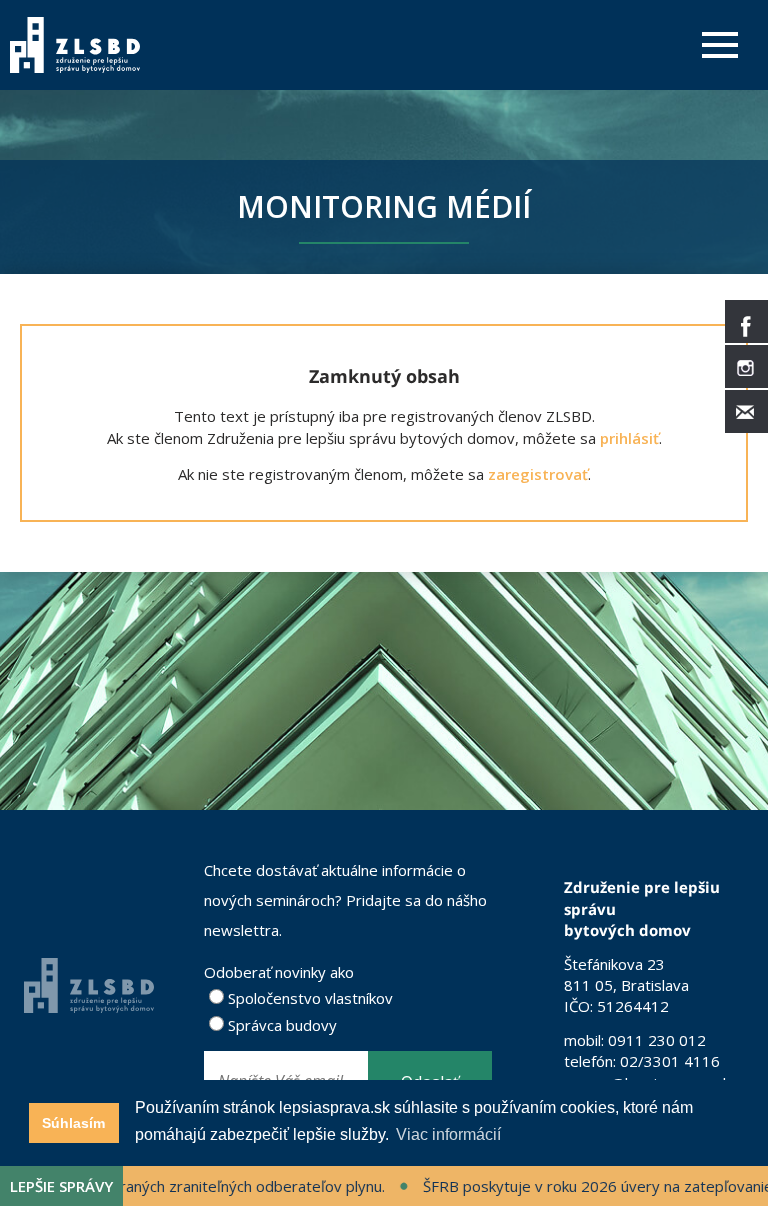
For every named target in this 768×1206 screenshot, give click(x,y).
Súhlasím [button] (73, 1123)
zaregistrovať (538, 474)
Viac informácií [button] (448, 1134)
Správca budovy (280, 1025)
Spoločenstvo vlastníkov (308, 998)
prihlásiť (629, 438)
